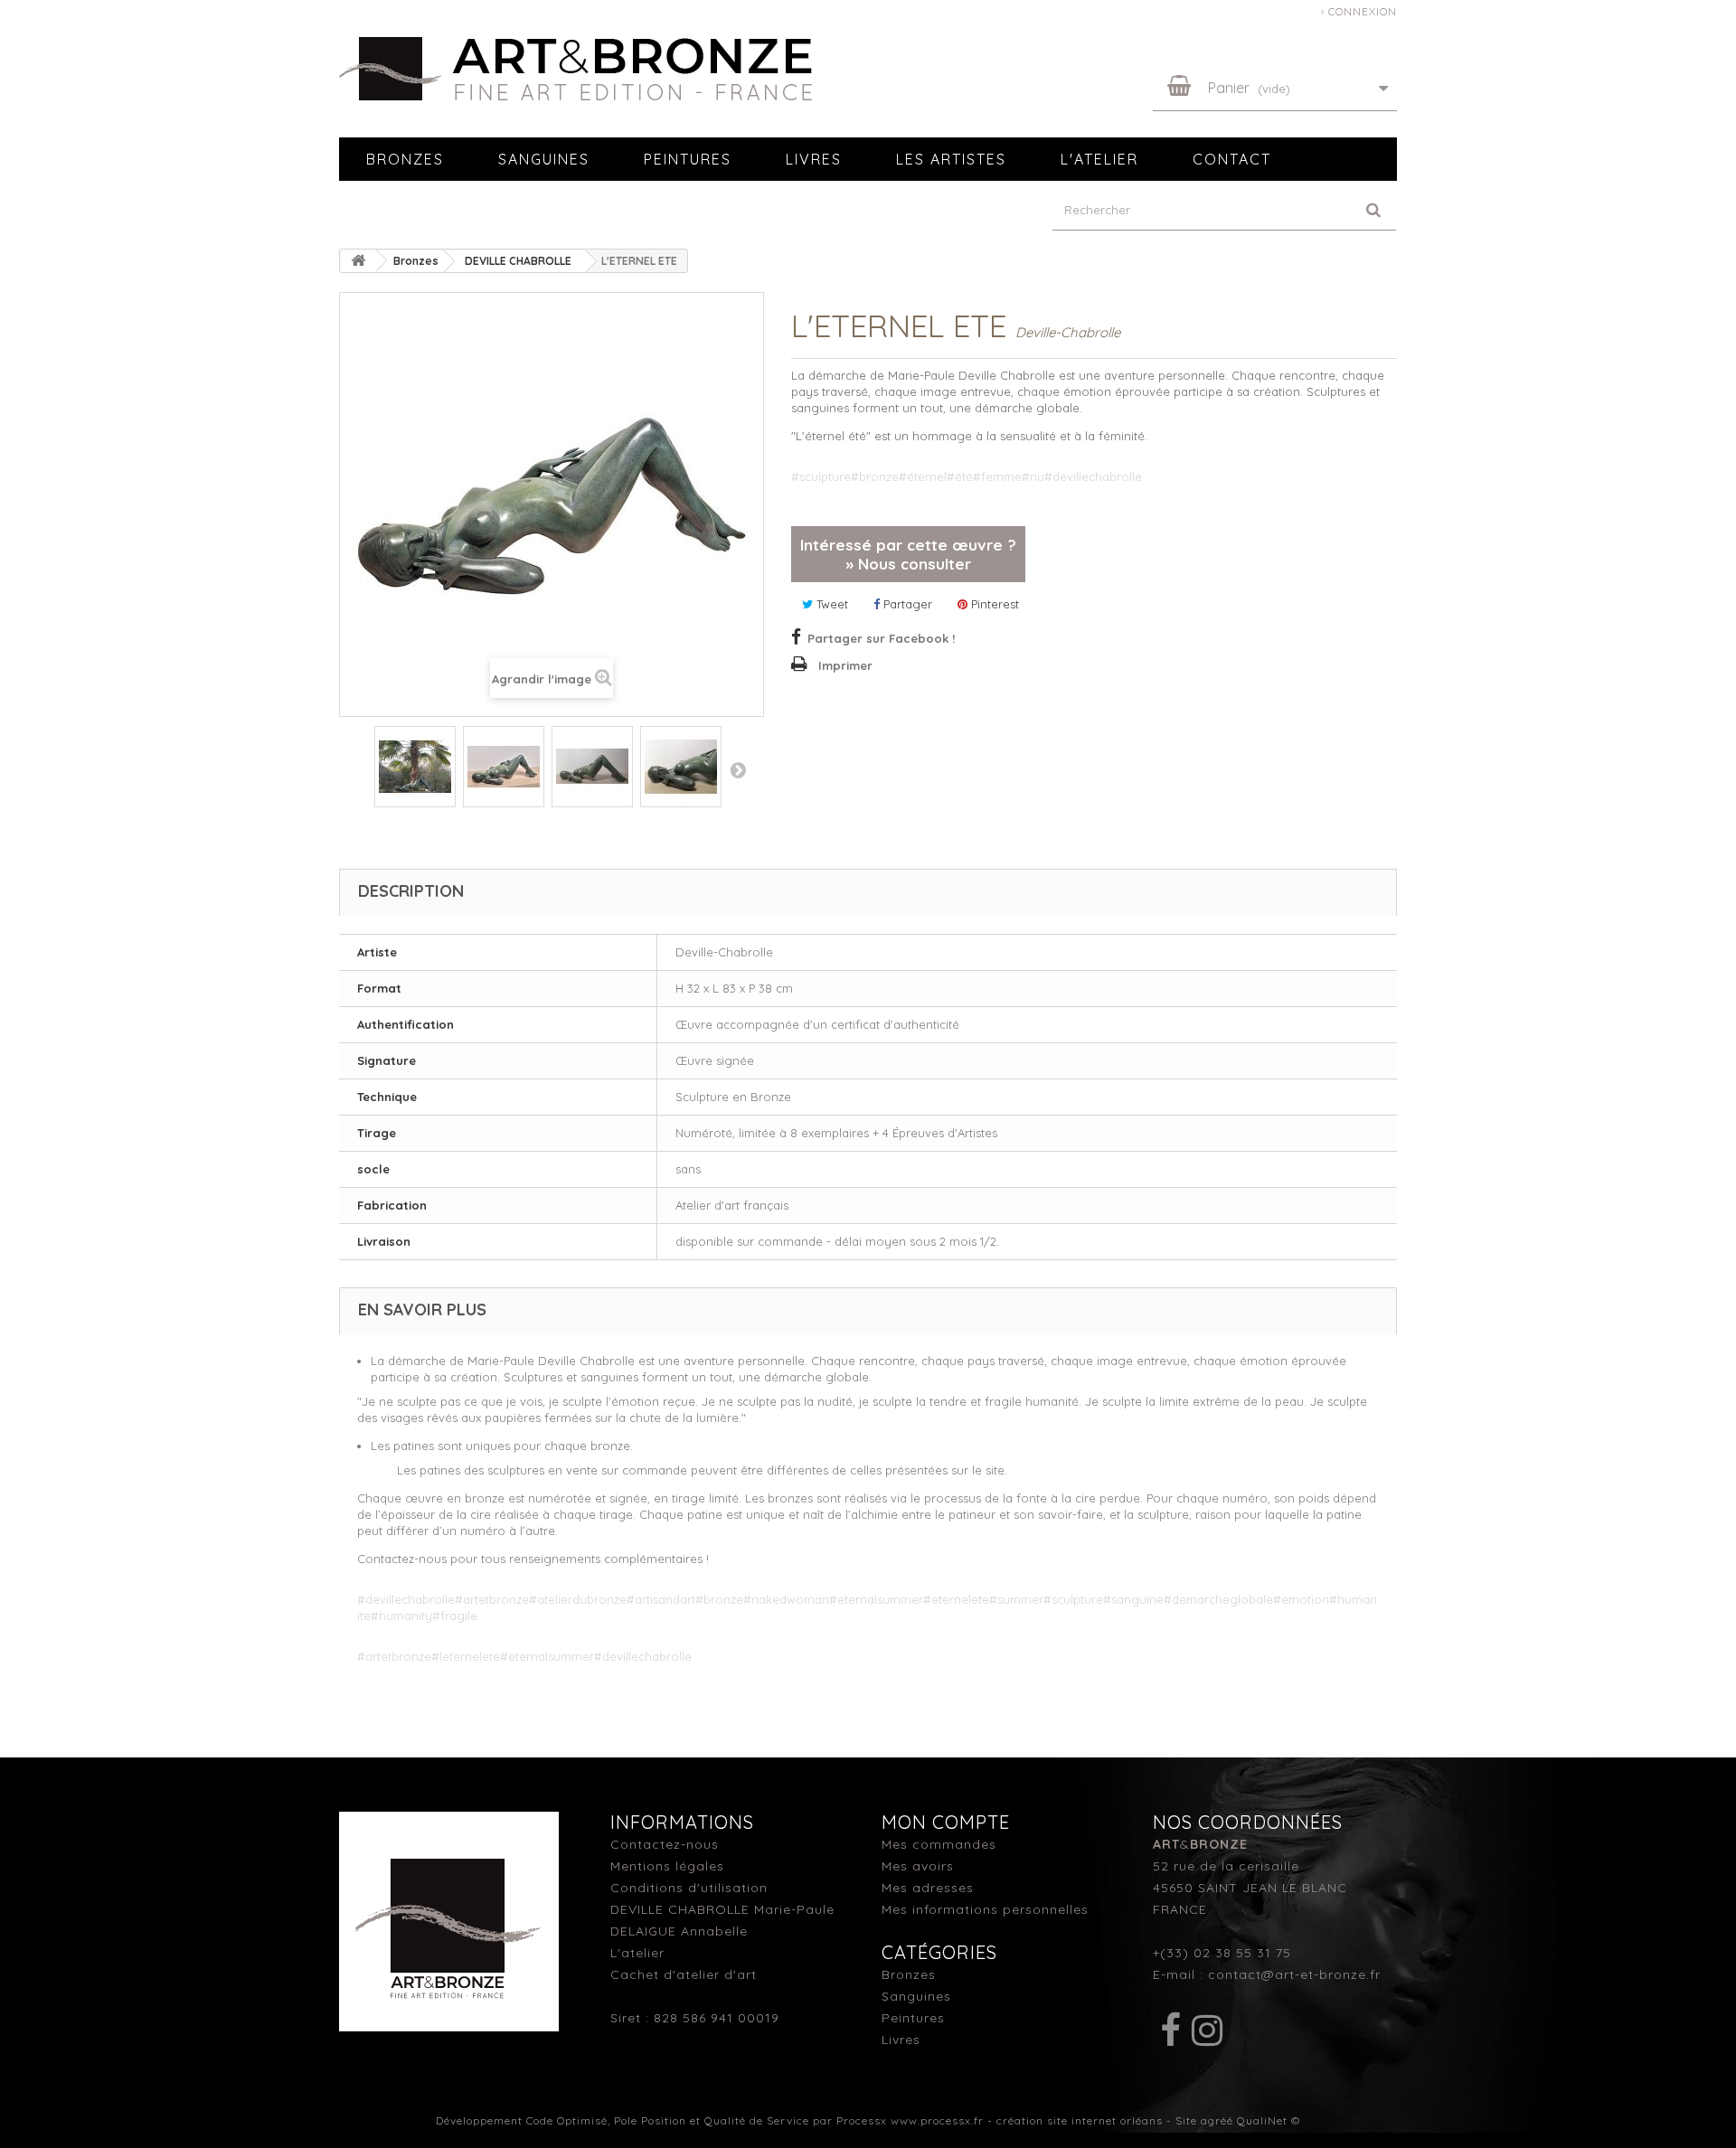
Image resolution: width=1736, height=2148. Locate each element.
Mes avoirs (918, 1866)
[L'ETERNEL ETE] (415, 730)
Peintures (688, 159)
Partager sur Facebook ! (881, 638)
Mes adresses (928, 1888)
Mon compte (946, 1822)
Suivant (738, 769)
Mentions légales (667, 1866)
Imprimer (845, 665)
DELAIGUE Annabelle (679, 1931)
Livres (814, 159)
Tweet (830, 604)
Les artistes (951, 159)
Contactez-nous (665, 1844)
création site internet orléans (1080, 2120)
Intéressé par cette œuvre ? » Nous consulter (908, 554)
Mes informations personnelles (985, 1909)
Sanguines (544, 159)
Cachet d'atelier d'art (684, 1974)
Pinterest (993, 604)
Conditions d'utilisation (689, 1888)
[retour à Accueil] (358, 261)
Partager (906, 604)
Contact (1232, 159)
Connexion (1363, 11)
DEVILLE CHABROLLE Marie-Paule (722, 1909)
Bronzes (405, 159)
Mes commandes (939, 1844)
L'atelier (1099, 159)
